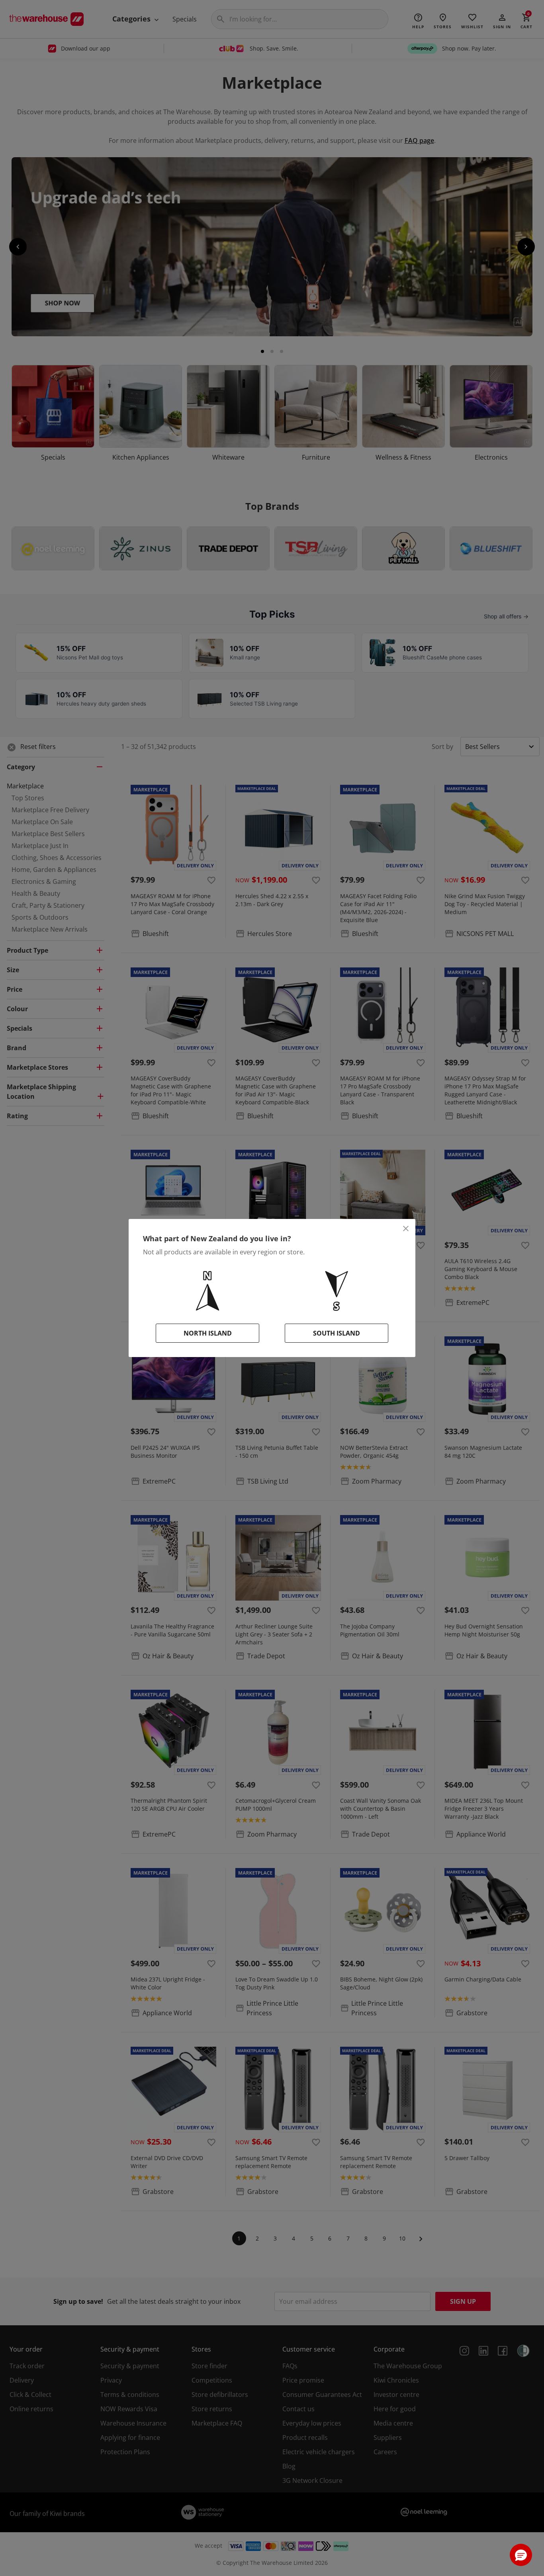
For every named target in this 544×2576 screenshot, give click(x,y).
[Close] (406, 1229)
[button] (521, 2555)
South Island (337, 1333)
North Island (208, 1333)
